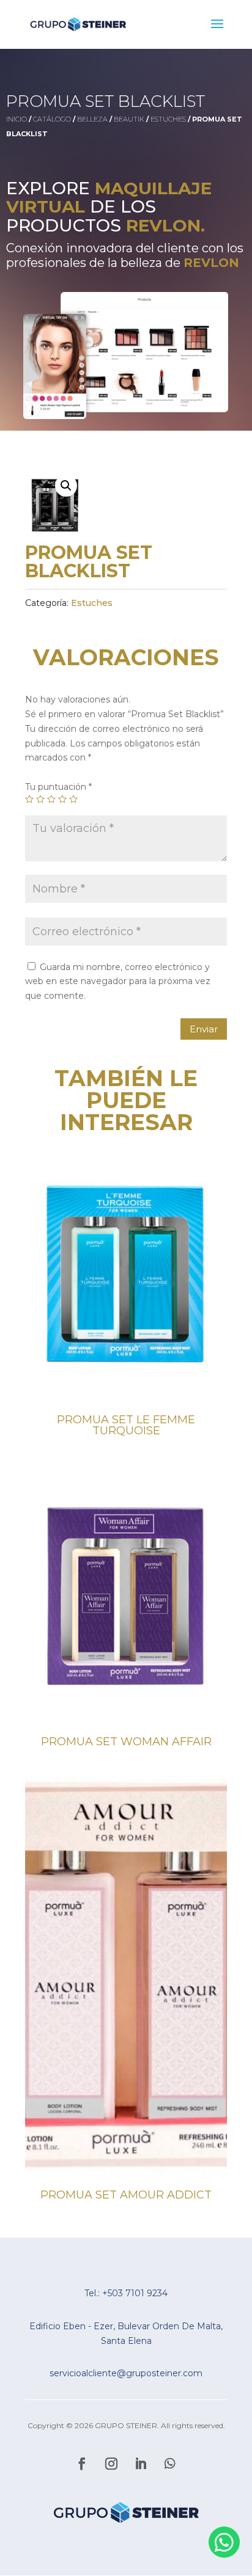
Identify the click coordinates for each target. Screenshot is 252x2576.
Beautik (129, 119)
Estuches (168, 119)
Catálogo (52, 119)
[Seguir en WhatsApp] (170, 2464)
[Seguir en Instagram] (111, 2464)
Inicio (17, 119)
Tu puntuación (58, 787)
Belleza (92, 119)
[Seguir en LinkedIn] (141, 2464)
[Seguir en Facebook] (82, 2464)
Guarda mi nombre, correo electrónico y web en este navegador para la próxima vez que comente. (118, 982)
